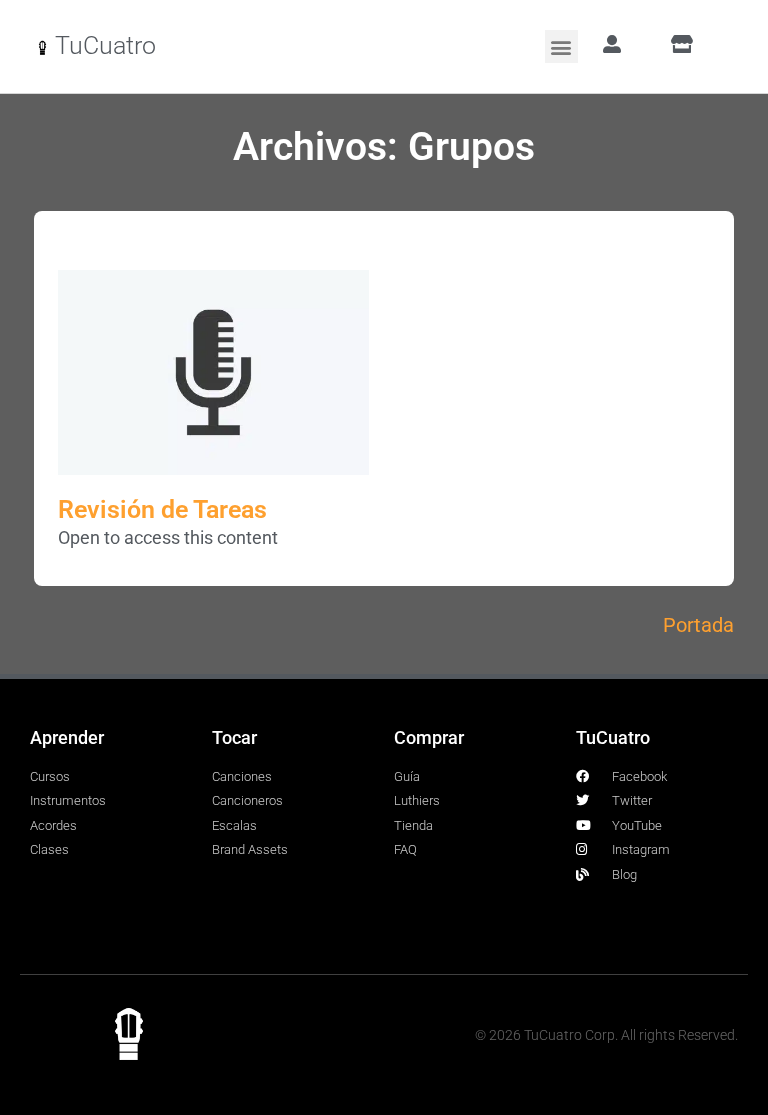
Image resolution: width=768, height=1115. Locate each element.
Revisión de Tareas (162, 509)
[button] (561, 46)
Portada (698, 625)
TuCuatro (105, 45)
